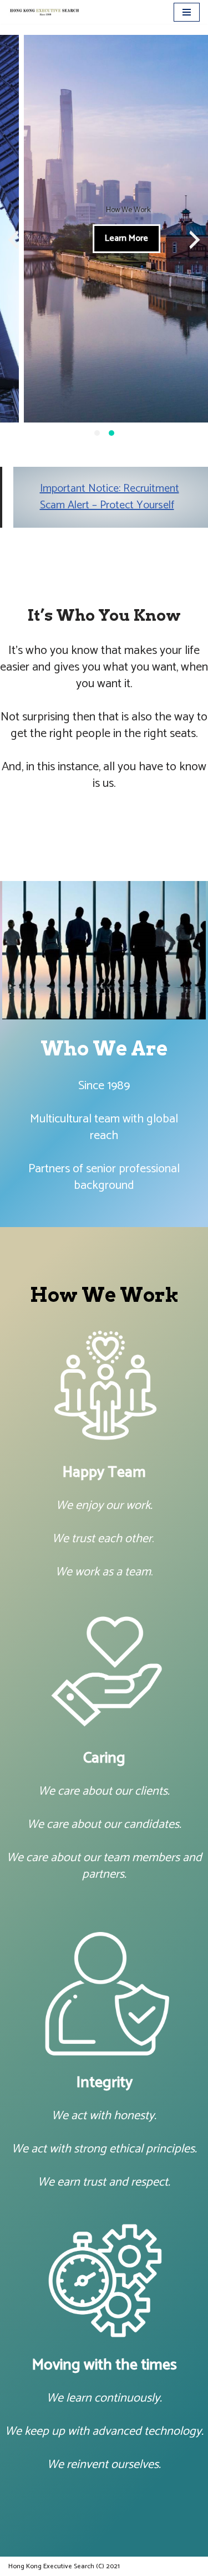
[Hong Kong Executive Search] (44, 12)
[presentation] (13, 240)
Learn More (103, 238)
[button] (97, 433)
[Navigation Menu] (187, 12)
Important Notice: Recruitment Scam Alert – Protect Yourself (110, 497)
